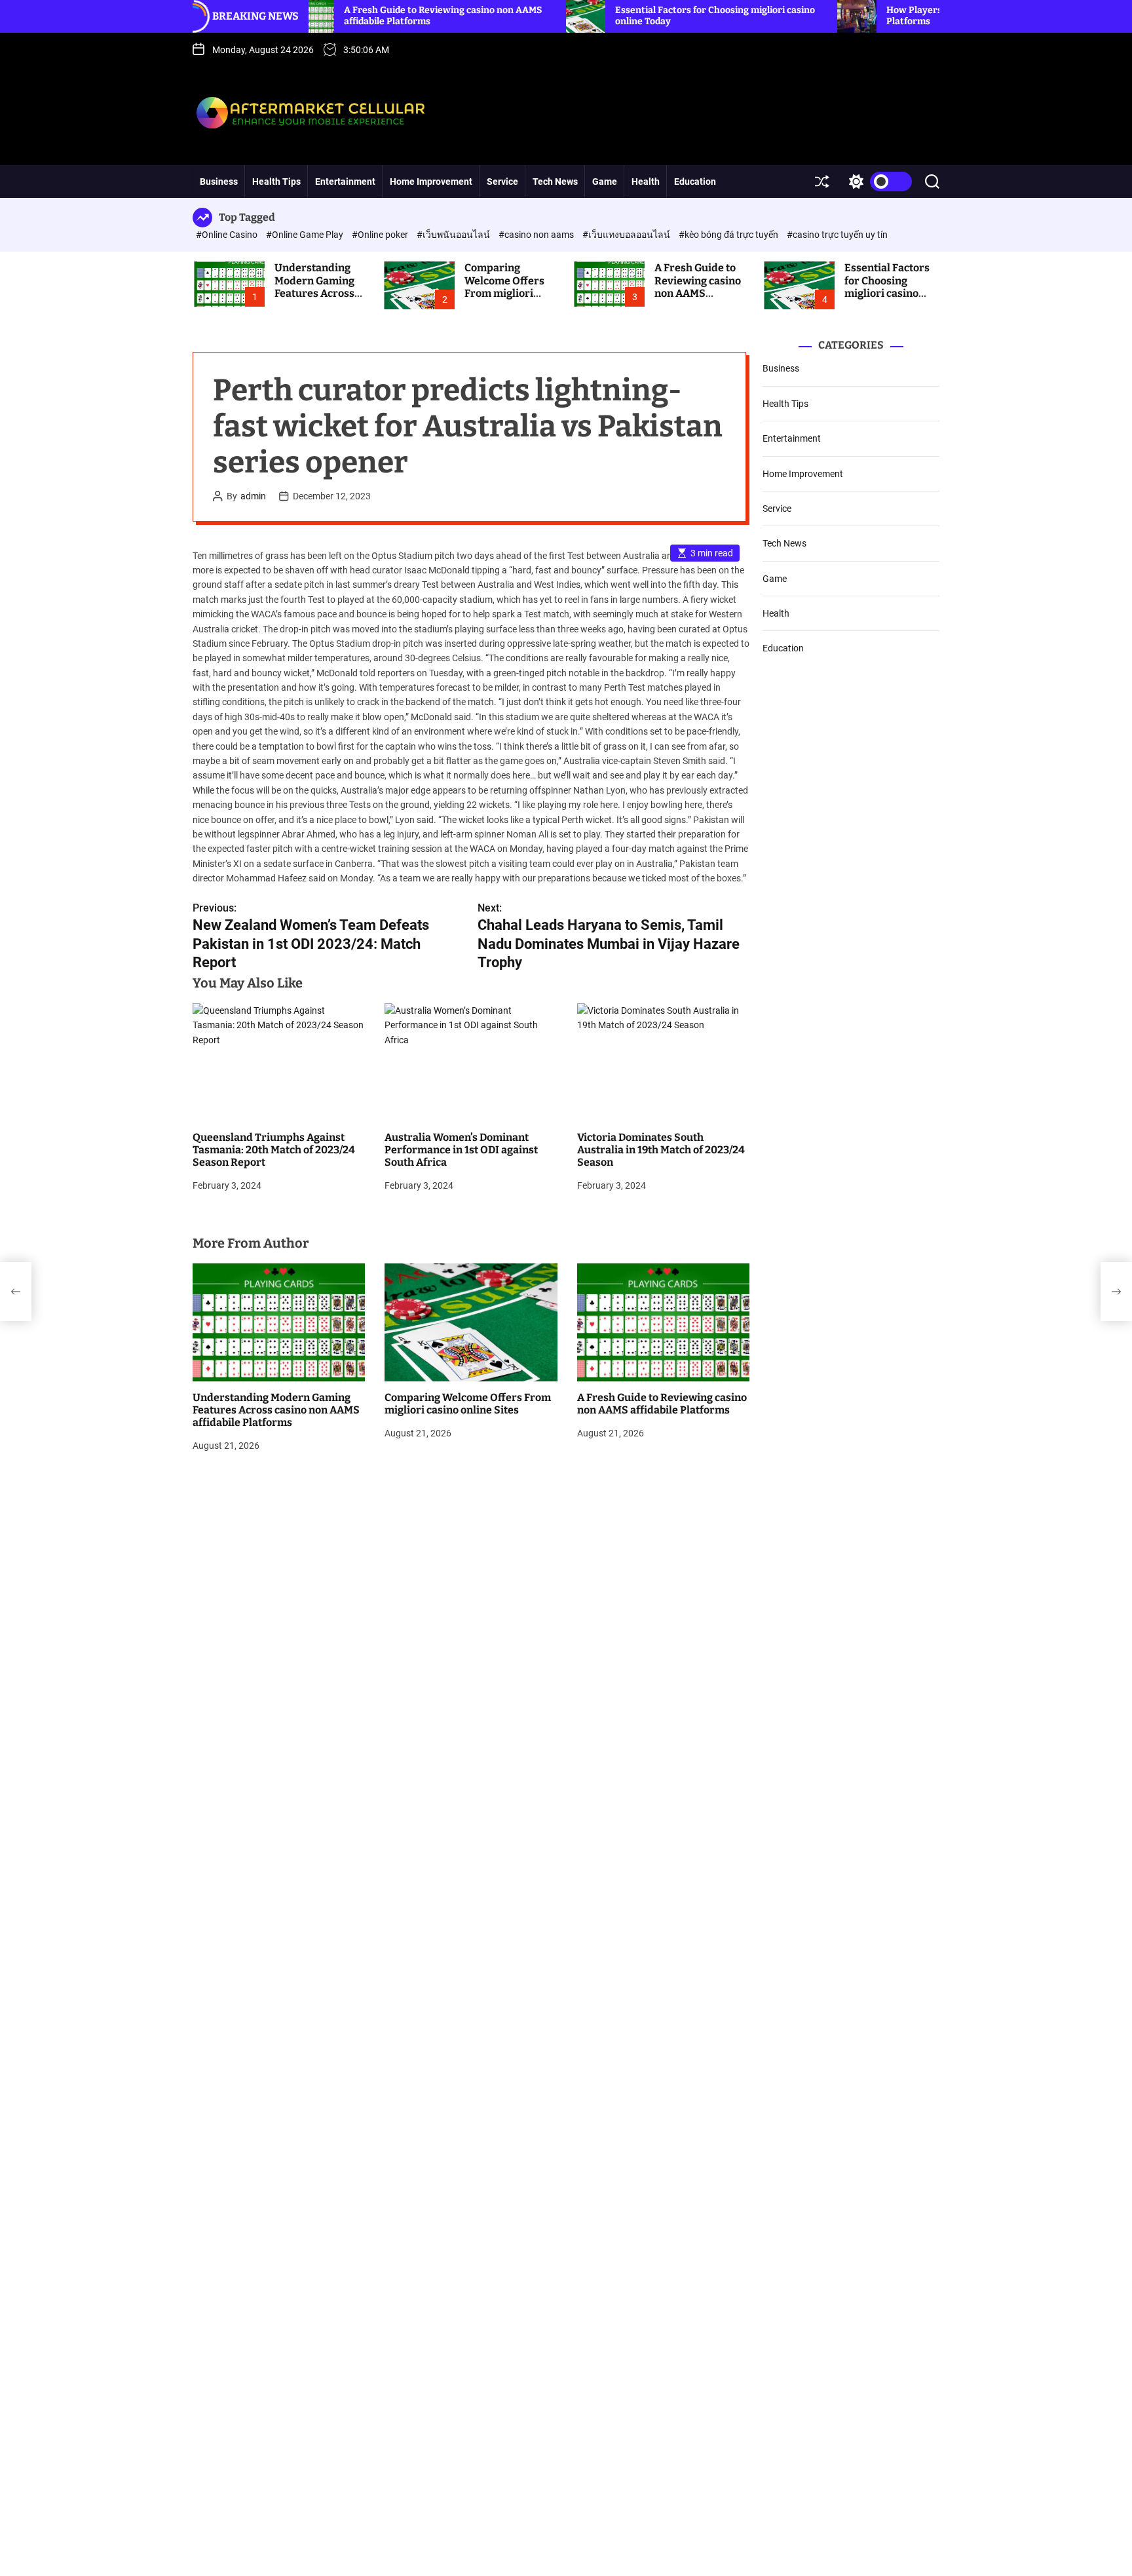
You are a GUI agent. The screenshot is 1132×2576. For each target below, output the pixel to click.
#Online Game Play (306, 235)
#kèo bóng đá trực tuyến (729, 235)
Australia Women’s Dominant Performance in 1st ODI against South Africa (461, 1150)
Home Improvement (431, 182)
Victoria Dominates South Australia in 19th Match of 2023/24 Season (661, 1150)
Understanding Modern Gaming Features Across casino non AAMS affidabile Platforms (317, 299)
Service (502, 182)
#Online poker (381, 235)
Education (695, 182)
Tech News (555, 182)
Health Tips (276, 182)
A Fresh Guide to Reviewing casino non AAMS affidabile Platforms (698, 293)
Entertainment (345, 182)
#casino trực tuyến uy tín (837, 235)
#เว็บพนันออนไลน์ (454, 235)
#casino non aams (537, 235)
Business (219, 182)
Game (605, 182)
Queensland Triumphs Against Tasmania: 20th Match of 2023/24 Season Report (274, 1150)
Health (646, 182)
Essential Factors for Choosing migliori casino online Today (887, 287)
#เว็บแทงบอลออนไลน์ (627, 235)
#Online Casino (228, 235)
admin (253, 496)
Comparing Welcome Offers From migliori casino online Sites (511, 287)
